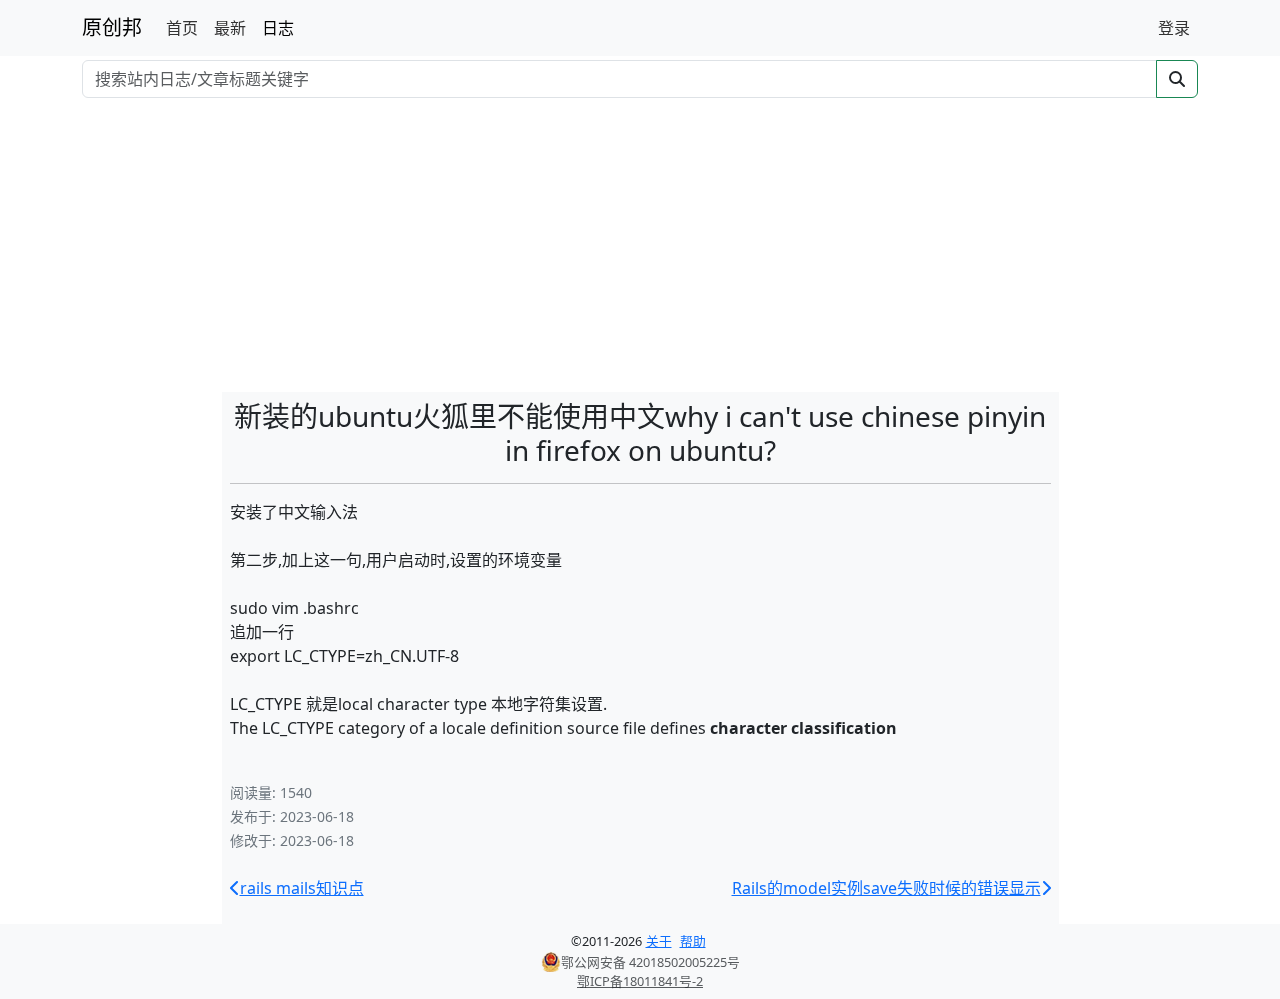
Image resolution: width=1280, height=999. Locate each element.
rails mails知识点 (302, 888)
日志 (278, 28)
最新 (230, 28)
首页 (182, 28)
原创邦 (112, 27)
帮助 (693, 941)
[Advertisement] (640, 248)
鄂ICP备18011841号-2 (640, 981)
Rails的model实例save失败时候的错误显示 (886, 888)
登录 (1174, 28)
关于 (659, 941)
